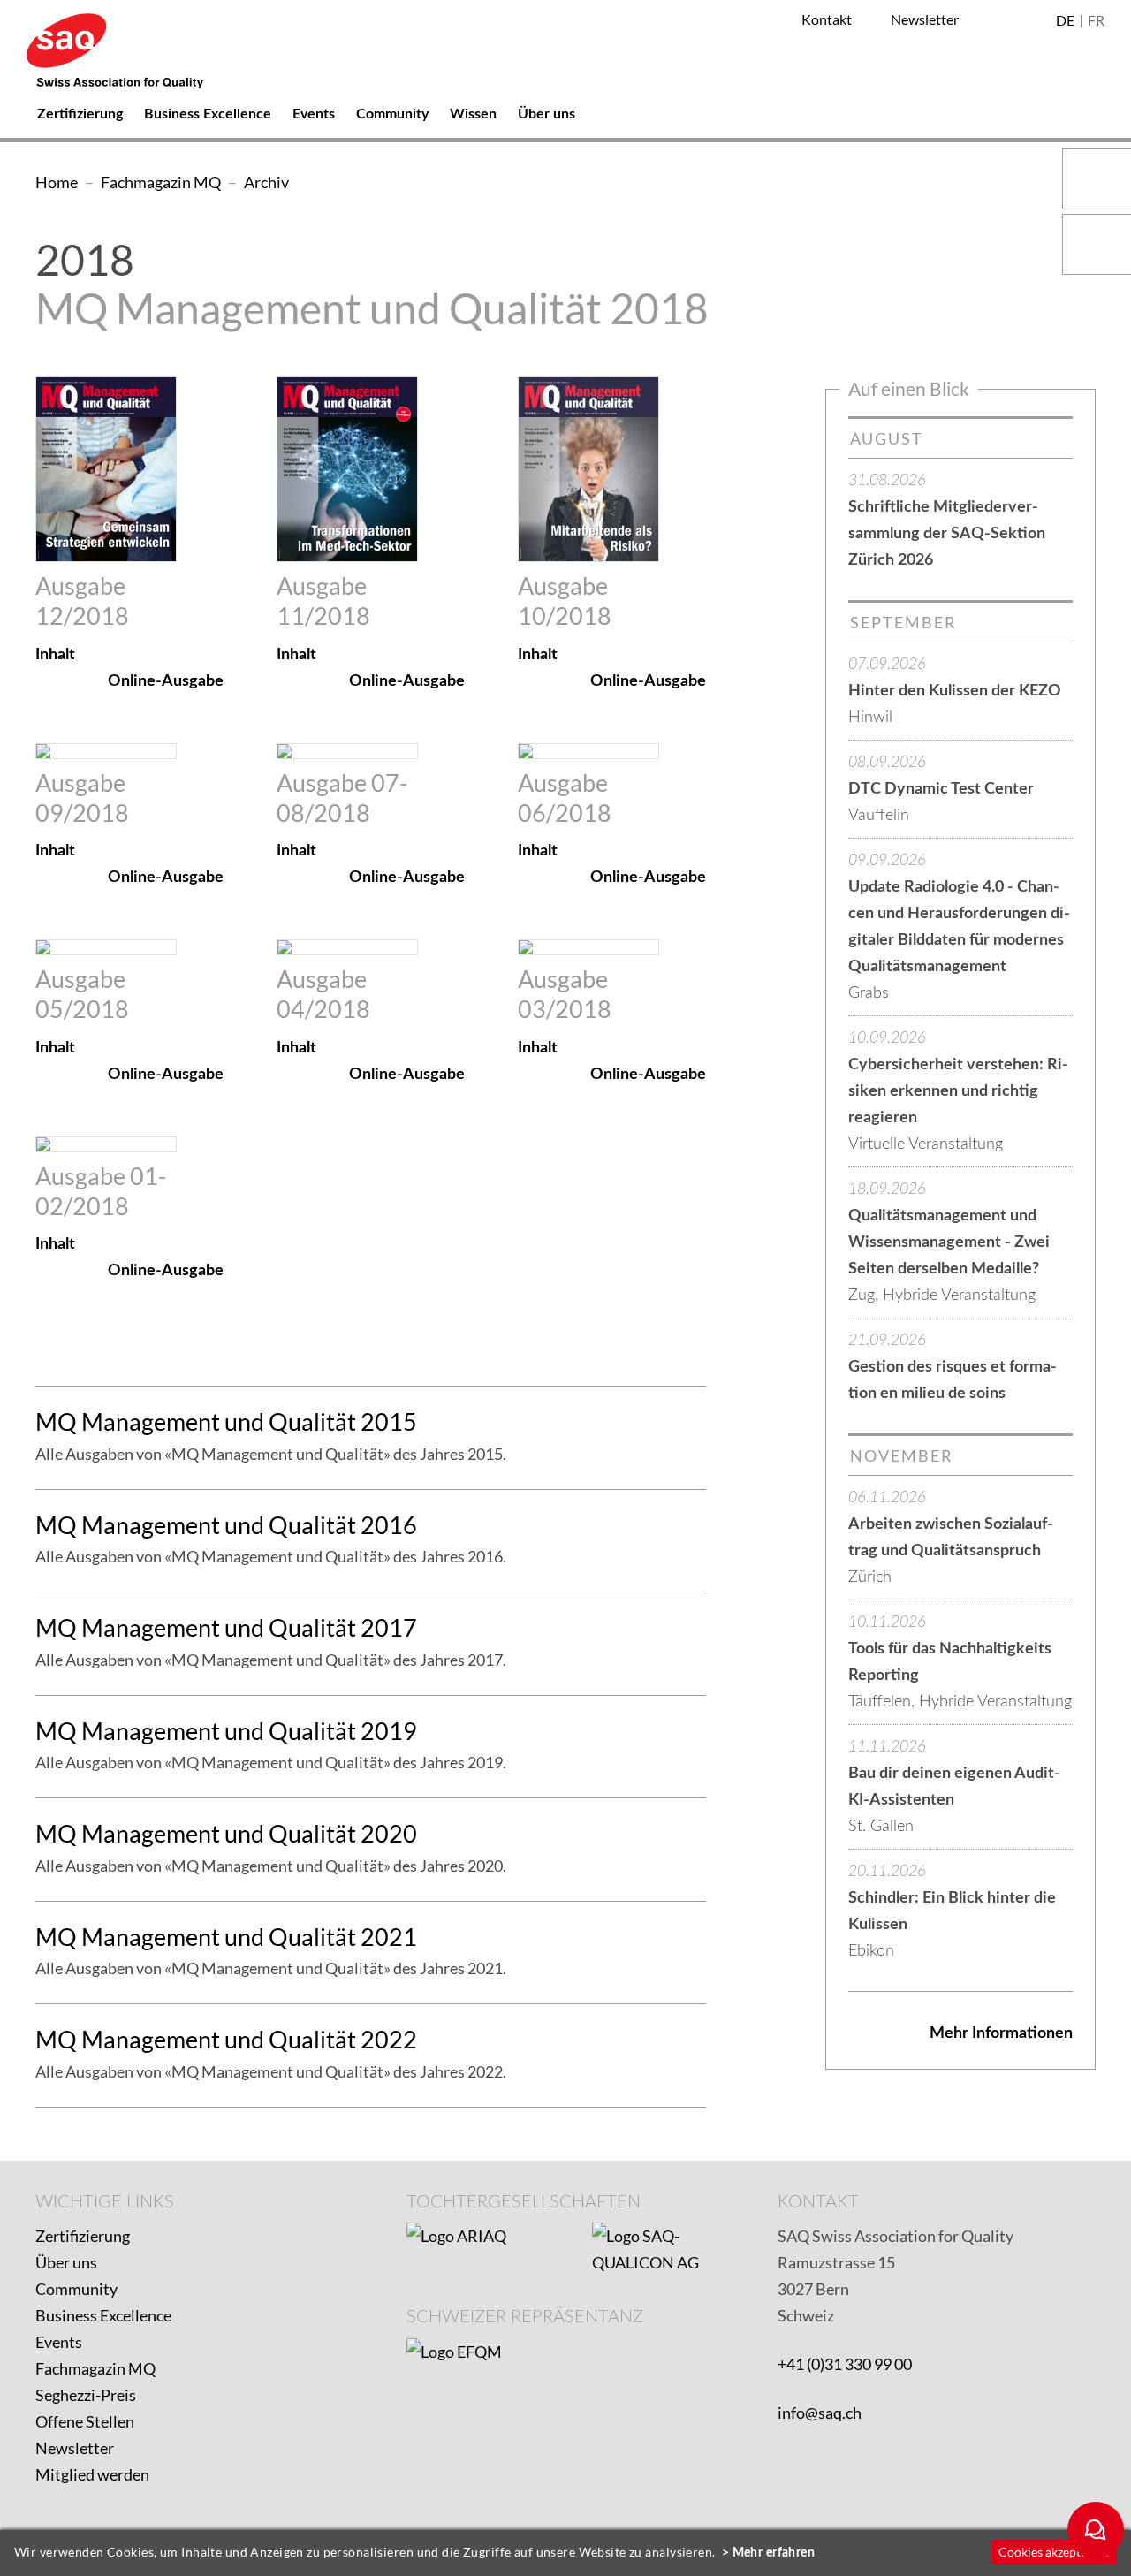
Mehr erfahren (774, 2553)
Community (76, 2289)
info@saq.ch (820, 2413)
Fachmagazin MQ (95, 2368)
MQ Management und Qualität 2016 (226, 1525)
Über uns (66, 2262)
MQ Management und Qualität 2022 (226, 2039)
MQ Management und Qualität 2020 (226, 1833)
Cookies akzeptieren (1054, 2552)
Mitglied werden (92, 2474)
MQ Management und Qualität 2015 (226, 1421)
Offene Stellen (85, 2421)
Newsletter (75, 2448)
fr (1096, 21)
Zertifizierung (83, 2236)
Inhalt (55, 655)
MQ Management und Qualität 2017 (226, 1627)
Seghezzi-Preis (86, 2395)
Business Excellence (103, 2315)
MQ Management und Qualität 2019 (226, 1731)
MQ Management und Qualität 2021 (226, 1937)
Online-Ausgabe (166, 681)
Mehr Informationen (1001, 2033)
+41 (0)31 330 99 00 (845, 2364)
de (1065, 21)
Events (59, 2342)
